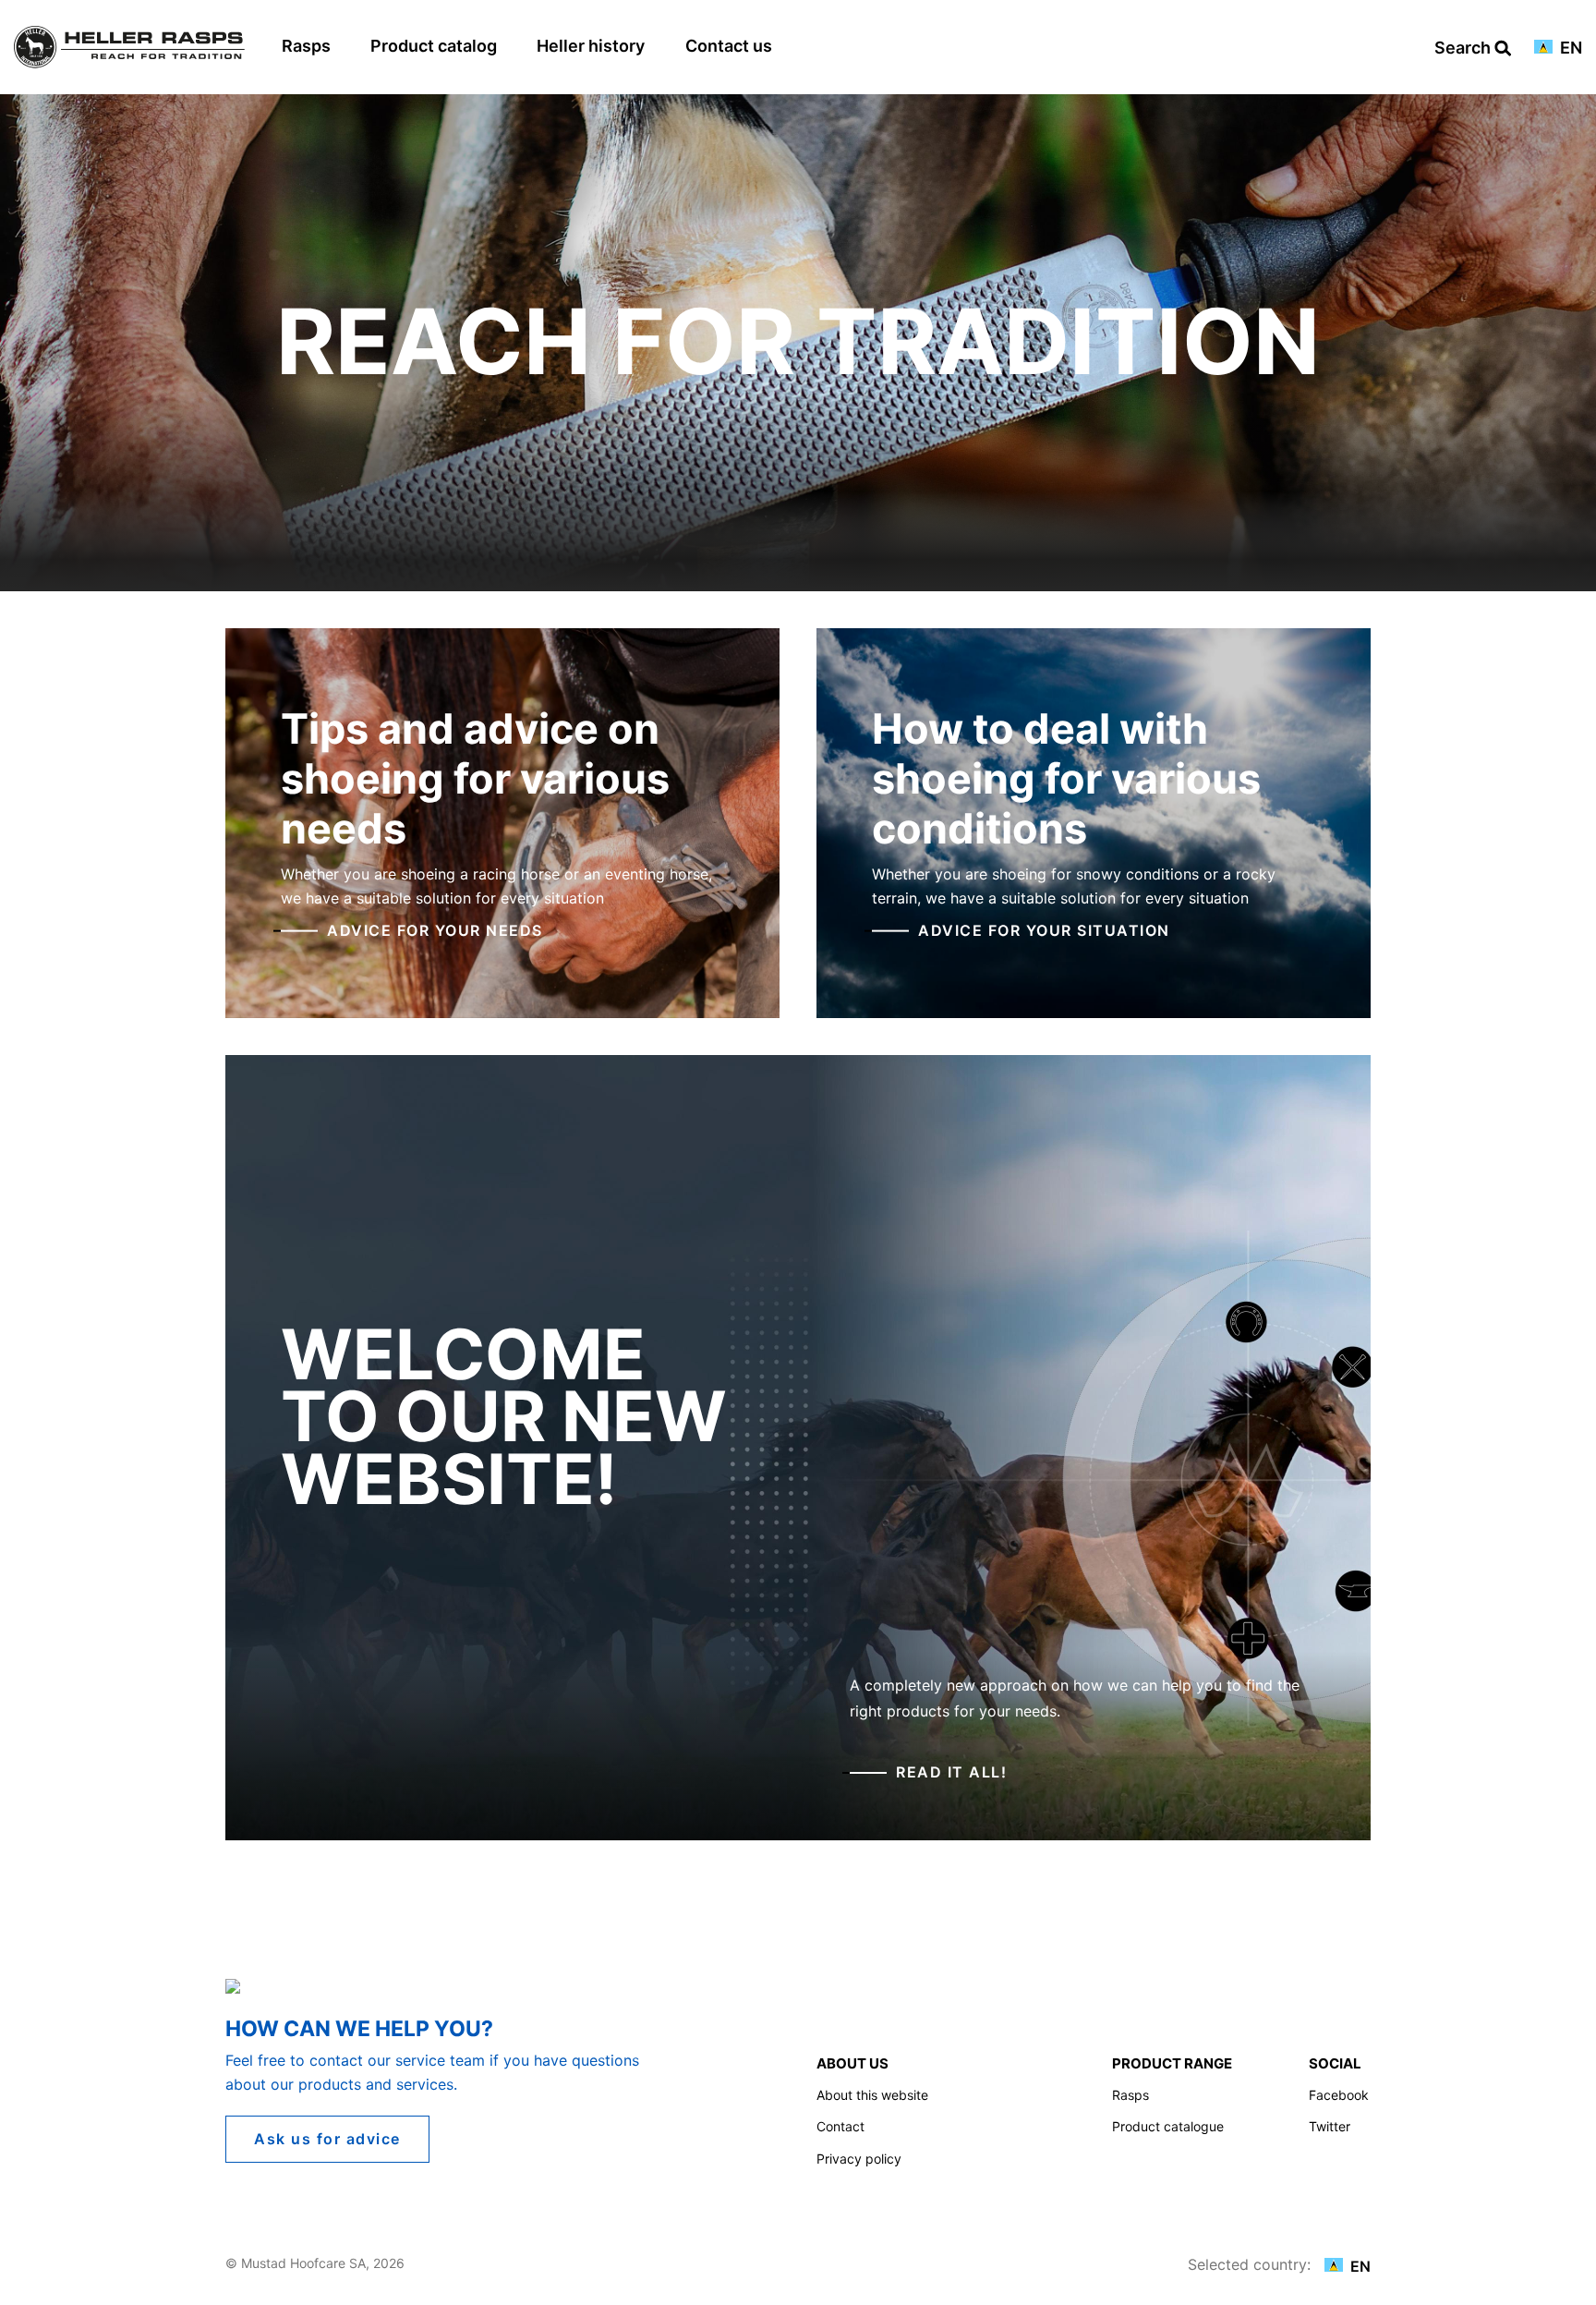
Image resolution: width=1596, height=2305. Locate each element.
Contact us (729, 46)
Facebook (1339, 2095)
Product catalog (434, 46)
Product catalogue (1168, 2126)
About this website (872, 2095)
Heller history (591, 46)
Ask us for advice (327, 2139)
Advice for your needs (435, 930)
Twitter (1330, 2126)
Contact (840, 2126)
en (1569, 49)
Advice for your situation (1044, 930)
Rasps (306, 46)
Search (1464, 49)
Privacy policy (859, 2159)
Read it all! (951, 1772)
